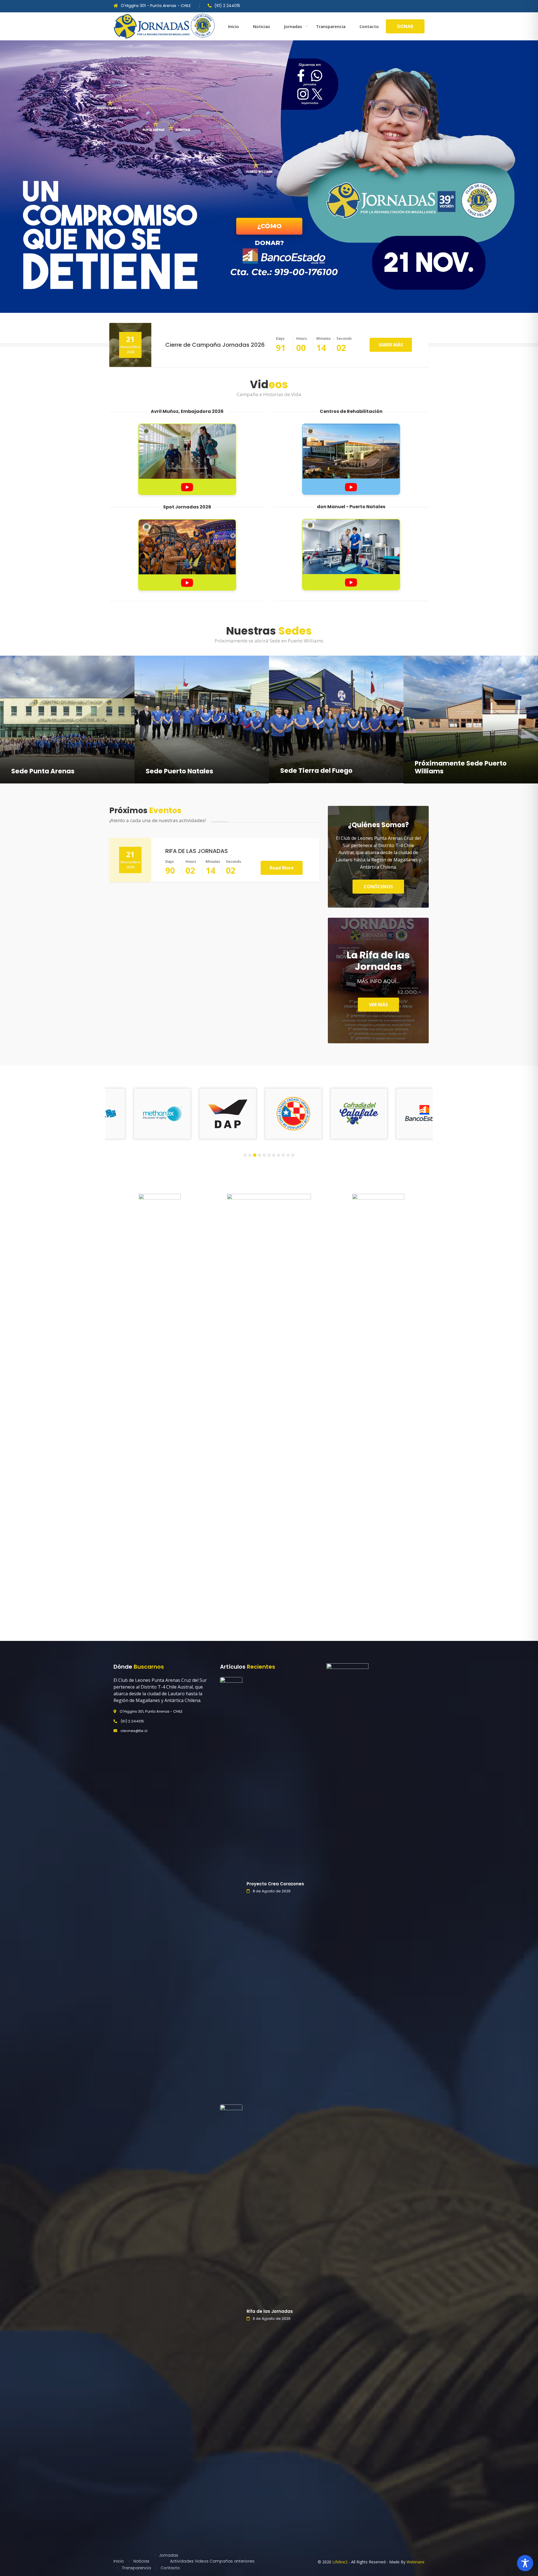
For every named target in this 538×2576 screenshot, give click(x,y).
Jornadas (293, 26)
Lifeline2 (340, 2562)
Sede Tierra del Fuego (316, 771)
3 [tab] (255, 1155)
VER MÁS (378, 1005)
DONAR (405, 26)
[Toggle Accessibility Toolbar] (525, 2563)
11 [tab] (293, 1155)
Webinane (416, 2562)
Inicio (234, 26)
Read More (282, 868)
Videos (202, 2561)
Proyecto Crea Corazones (275, 1884)
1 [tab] (245, 1155)
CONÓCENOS (378, 887)
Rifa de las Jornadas (270, 2311)
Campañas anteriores (232, 2561)
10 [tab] (288, 1155)
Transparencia (331, 26)
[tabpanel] (108, 1114)
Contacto (369, 26)
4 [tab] (260, 1155)
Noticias (262, 26)
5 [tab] (264, 1155)
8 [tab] (279, 1155)
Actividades (182, 2561)
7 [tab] (274, 1155)
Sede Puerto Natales (179, 771)
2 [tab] (250, 1155)
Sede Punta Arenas (43, 771)
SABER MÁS (391, 345)
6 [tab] (269, 1155)
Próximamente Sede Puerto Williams (461, 767)
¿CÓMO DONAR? (269, 228)
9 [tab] (283, 1155)
